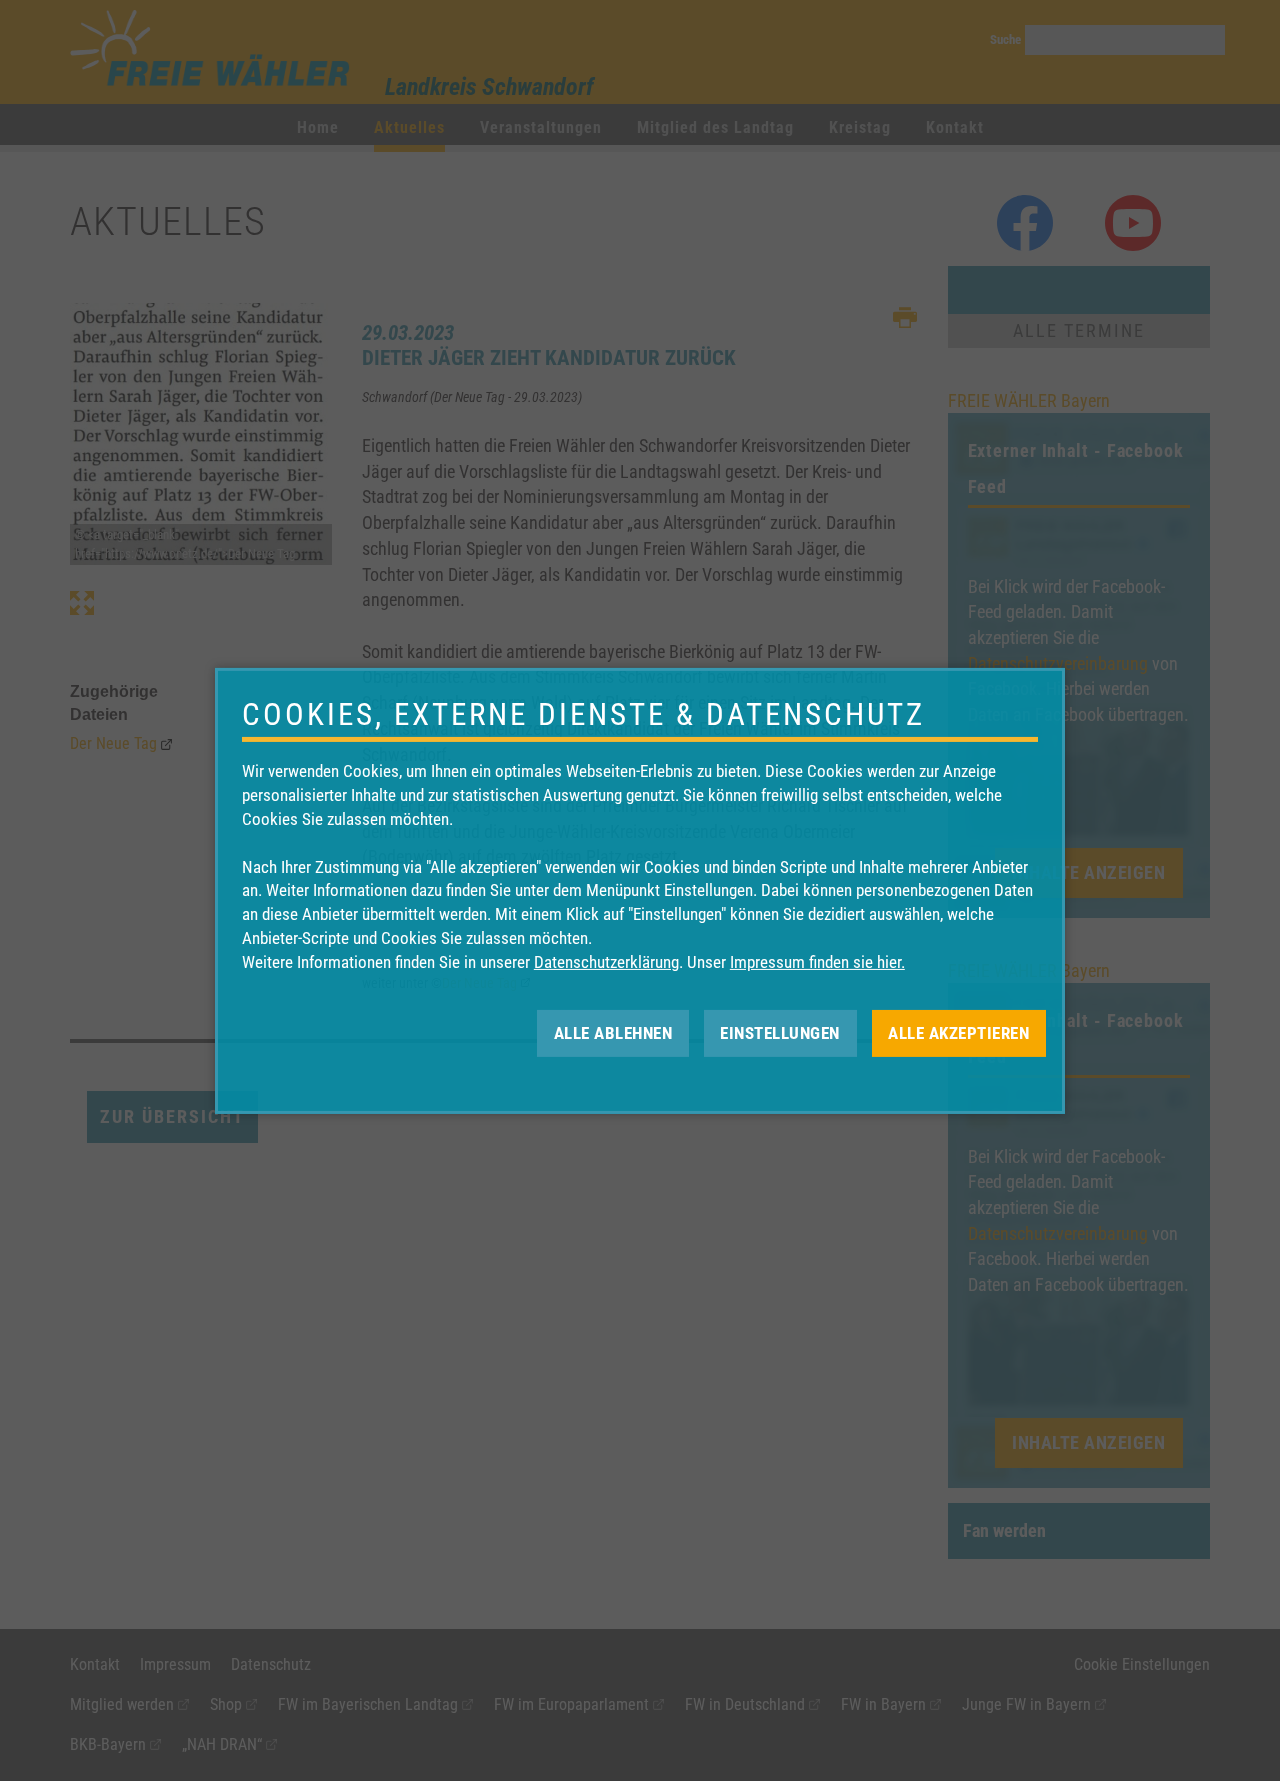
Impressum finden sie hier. (817, 962)
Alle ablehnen (613, 1032)
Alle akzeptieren (958, 1032)
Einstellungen (780, 1032)
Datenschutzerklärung (606, 962)
